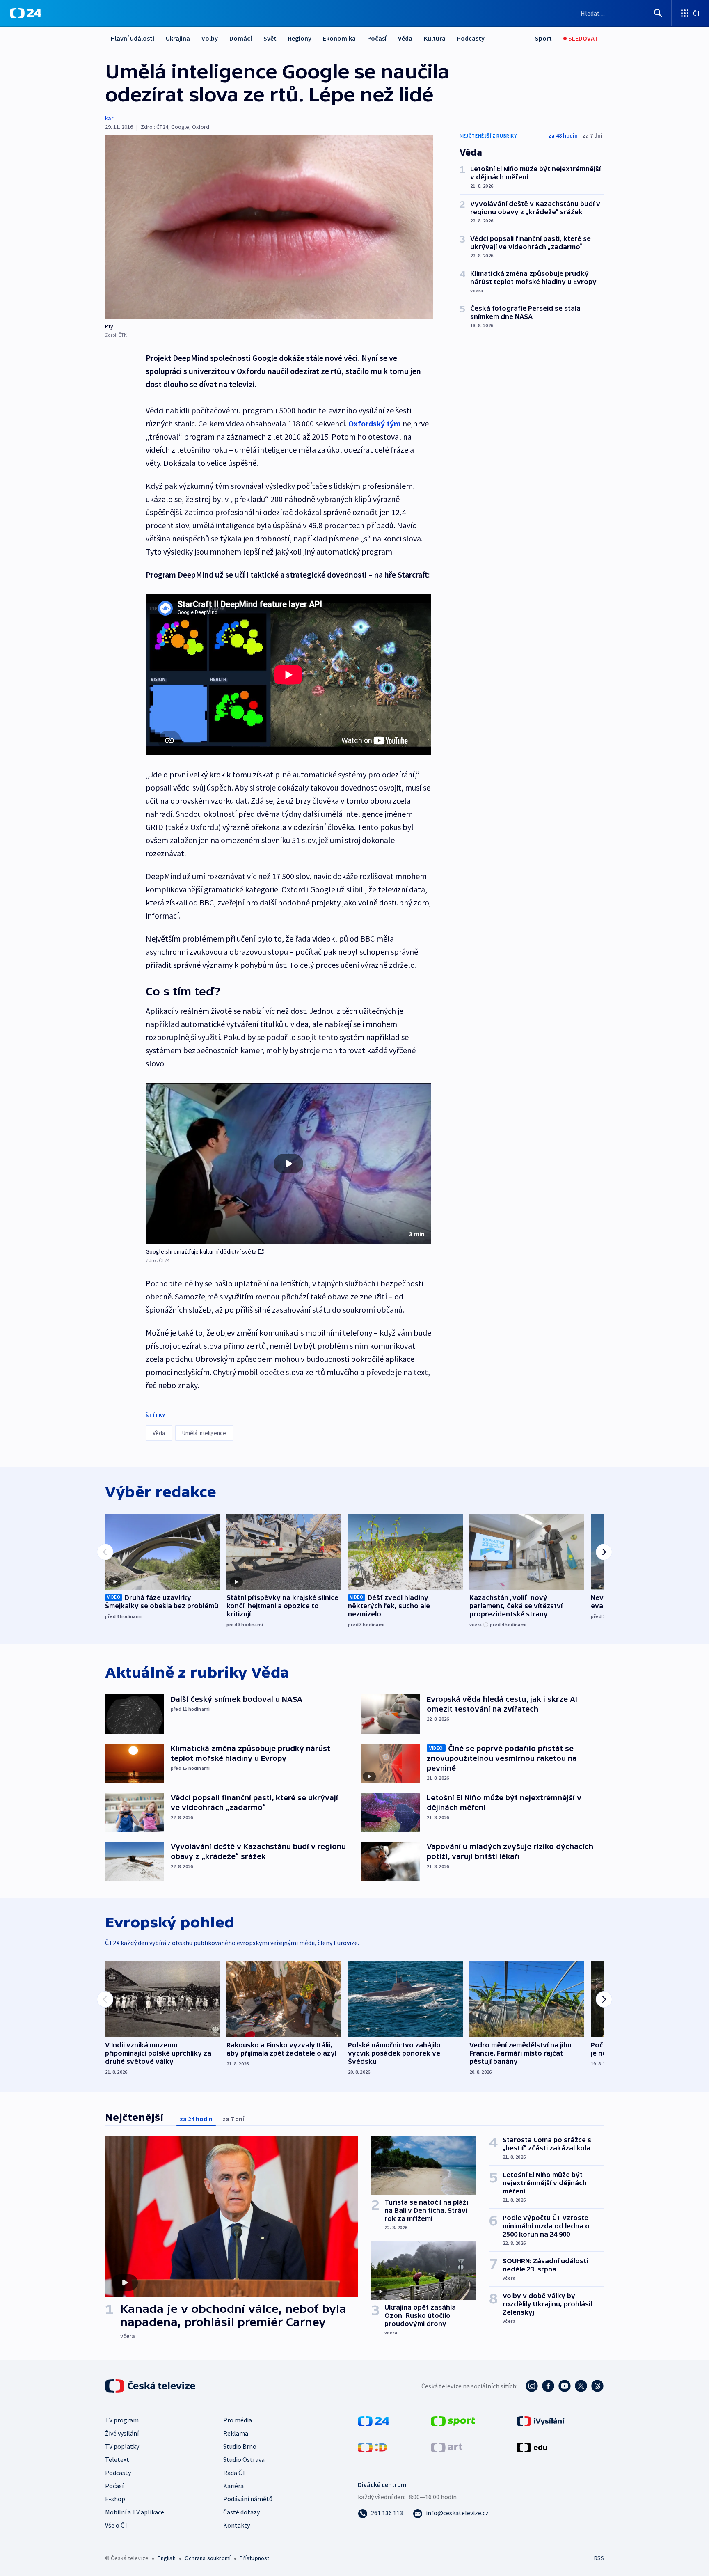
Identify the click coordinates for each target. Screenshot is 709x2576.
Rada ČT (235, 2473)
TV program (122, 2420)
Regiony (300, 38)
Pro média (238, 2420)
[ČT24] (26, 13)
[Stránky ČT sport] (453, 2420)
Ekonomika (339, 38)
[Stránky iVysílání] (541, 2420)
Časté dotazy (241, 2512)
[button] (288, 1164)
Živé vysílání (122, 2433)
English (166, 2558)
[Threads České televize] (597, 2386)
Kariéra (233, 2486)
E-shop (115, 2499)
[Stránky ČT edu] (532, 2447)
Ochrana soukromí (208, 2558)
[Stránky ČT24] (374, 2420)
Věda (405, 38)
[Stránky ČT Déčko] (372, 2447)
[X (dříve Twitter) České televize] (581, 2386)
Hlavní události (133, 38)
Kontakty (237, 2525)
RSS (599, 2558)
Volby (210, 38)
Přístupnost (254, 2558)
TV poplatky (122, 2446)
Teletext (117, 2459)
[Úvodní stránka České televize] (151, 2386)
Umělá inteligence (204, 1433)
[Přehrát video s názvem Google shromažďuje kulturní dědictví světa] (288, 1164)
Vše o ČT (117, 2525)
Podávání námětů (248, 2499)
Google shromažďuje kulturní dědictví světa (201, 1251)
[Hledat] (658, 13)
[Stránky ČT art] (447, 2447)
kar (109, 118)
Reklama (236, 2433)
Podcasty (471, 38)
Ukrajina (178, 38)
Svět (270, 38)
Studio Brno (240, 2446)
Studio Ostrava (244, 2459)
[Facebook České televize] (548, 2386)
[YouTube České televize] (565, 2386)
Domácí (241, 38)
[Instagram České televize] (532, 2386)
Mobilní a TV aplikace (135, 2512)
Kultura (435, 38)
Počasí (377, 38)
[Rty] (269, 227)
